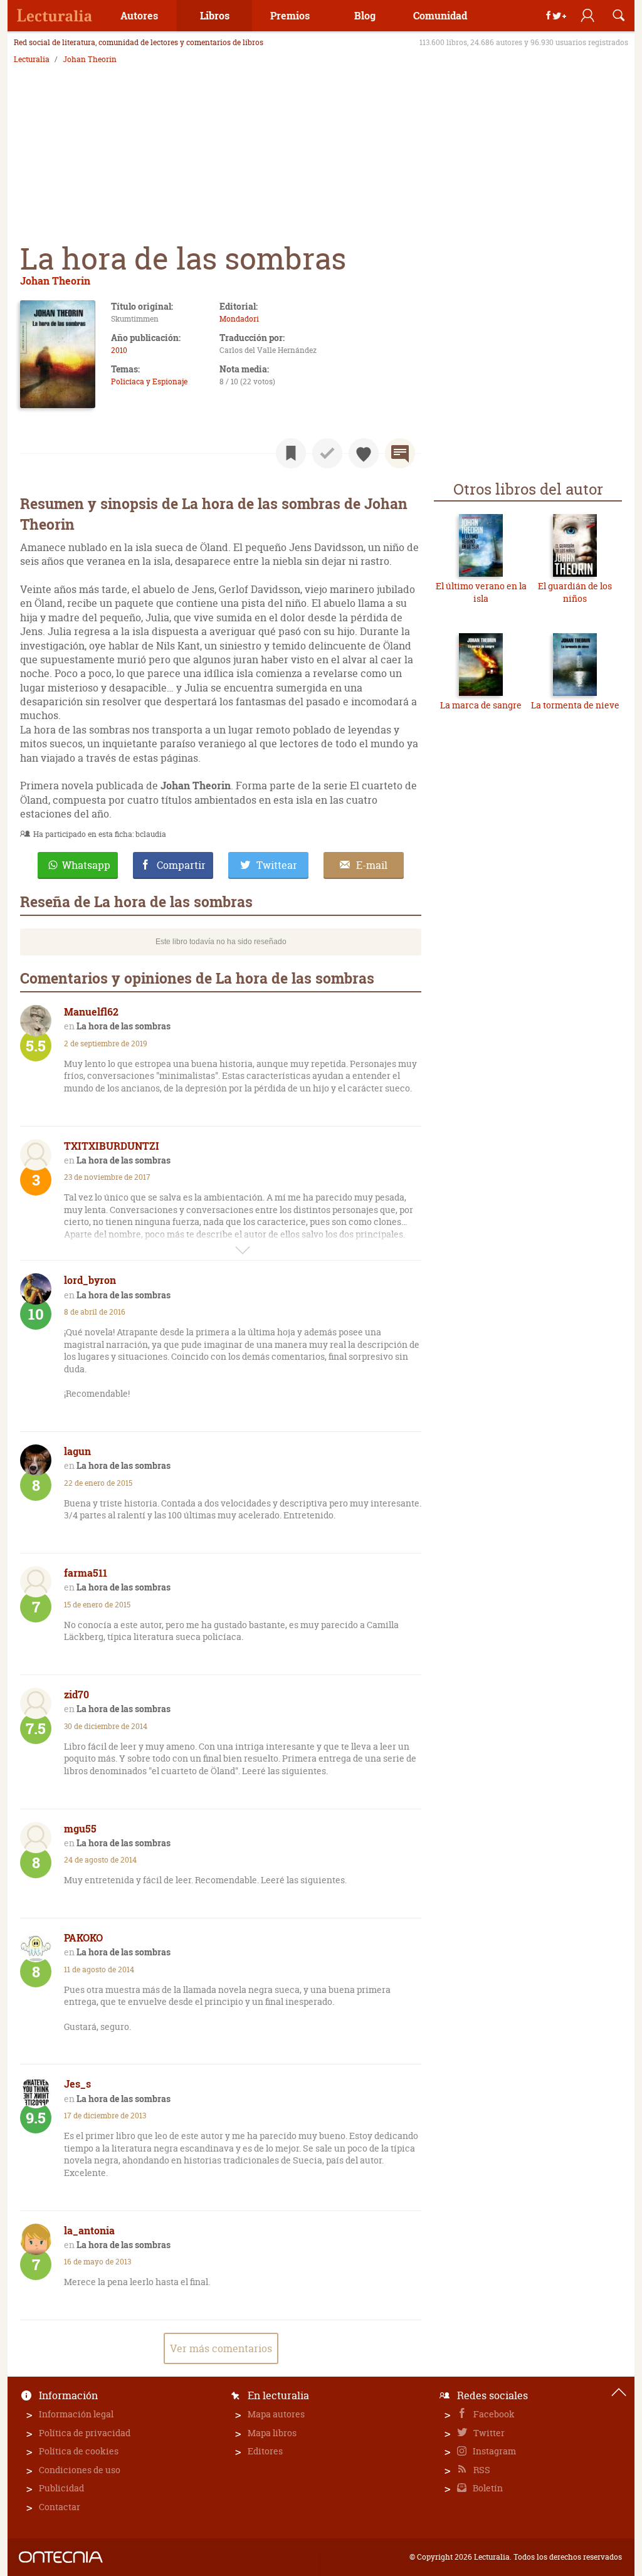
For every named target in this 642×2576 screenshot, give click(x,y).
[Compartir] (556, 16)
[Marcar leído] (327, 453)
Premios (290, 15)
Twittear (277, 865)
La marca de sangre (481, 705)
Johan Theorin (90, 60)
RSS (481, 2470)
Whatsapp (86, 865)
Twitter (488, 2433)
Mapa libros (272, 2433)
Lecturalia (32, 60)
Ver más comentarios (221, 2348)
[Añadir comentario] (400, 453)
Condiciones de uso (80, 2470)
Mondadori (239, 319)
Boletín (487, 2488)
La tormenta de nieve (575, 705)
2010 (119, 350)
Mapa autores (276, 2414)
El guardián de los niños (575, 592)
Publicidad (61, 2488)
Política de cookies (79, 2451)
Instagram (493, 2451)
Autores (139, 15)
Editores (265, 2451)
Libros (215, 15)
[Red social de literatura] (55, 16)
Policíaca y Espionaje (149, 381)
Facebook (493, 2414)
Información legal (76, 2414)
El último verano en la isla (481, 592)
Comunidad (440, 15)
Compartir (181, 865)
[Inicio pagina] (619, 2392)
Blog (365, 15)
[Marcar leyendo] (291, 453)
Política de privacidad (85, 2433)
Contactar (60, 2507)
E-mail (372, 865)
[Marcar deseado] (364, 453)
